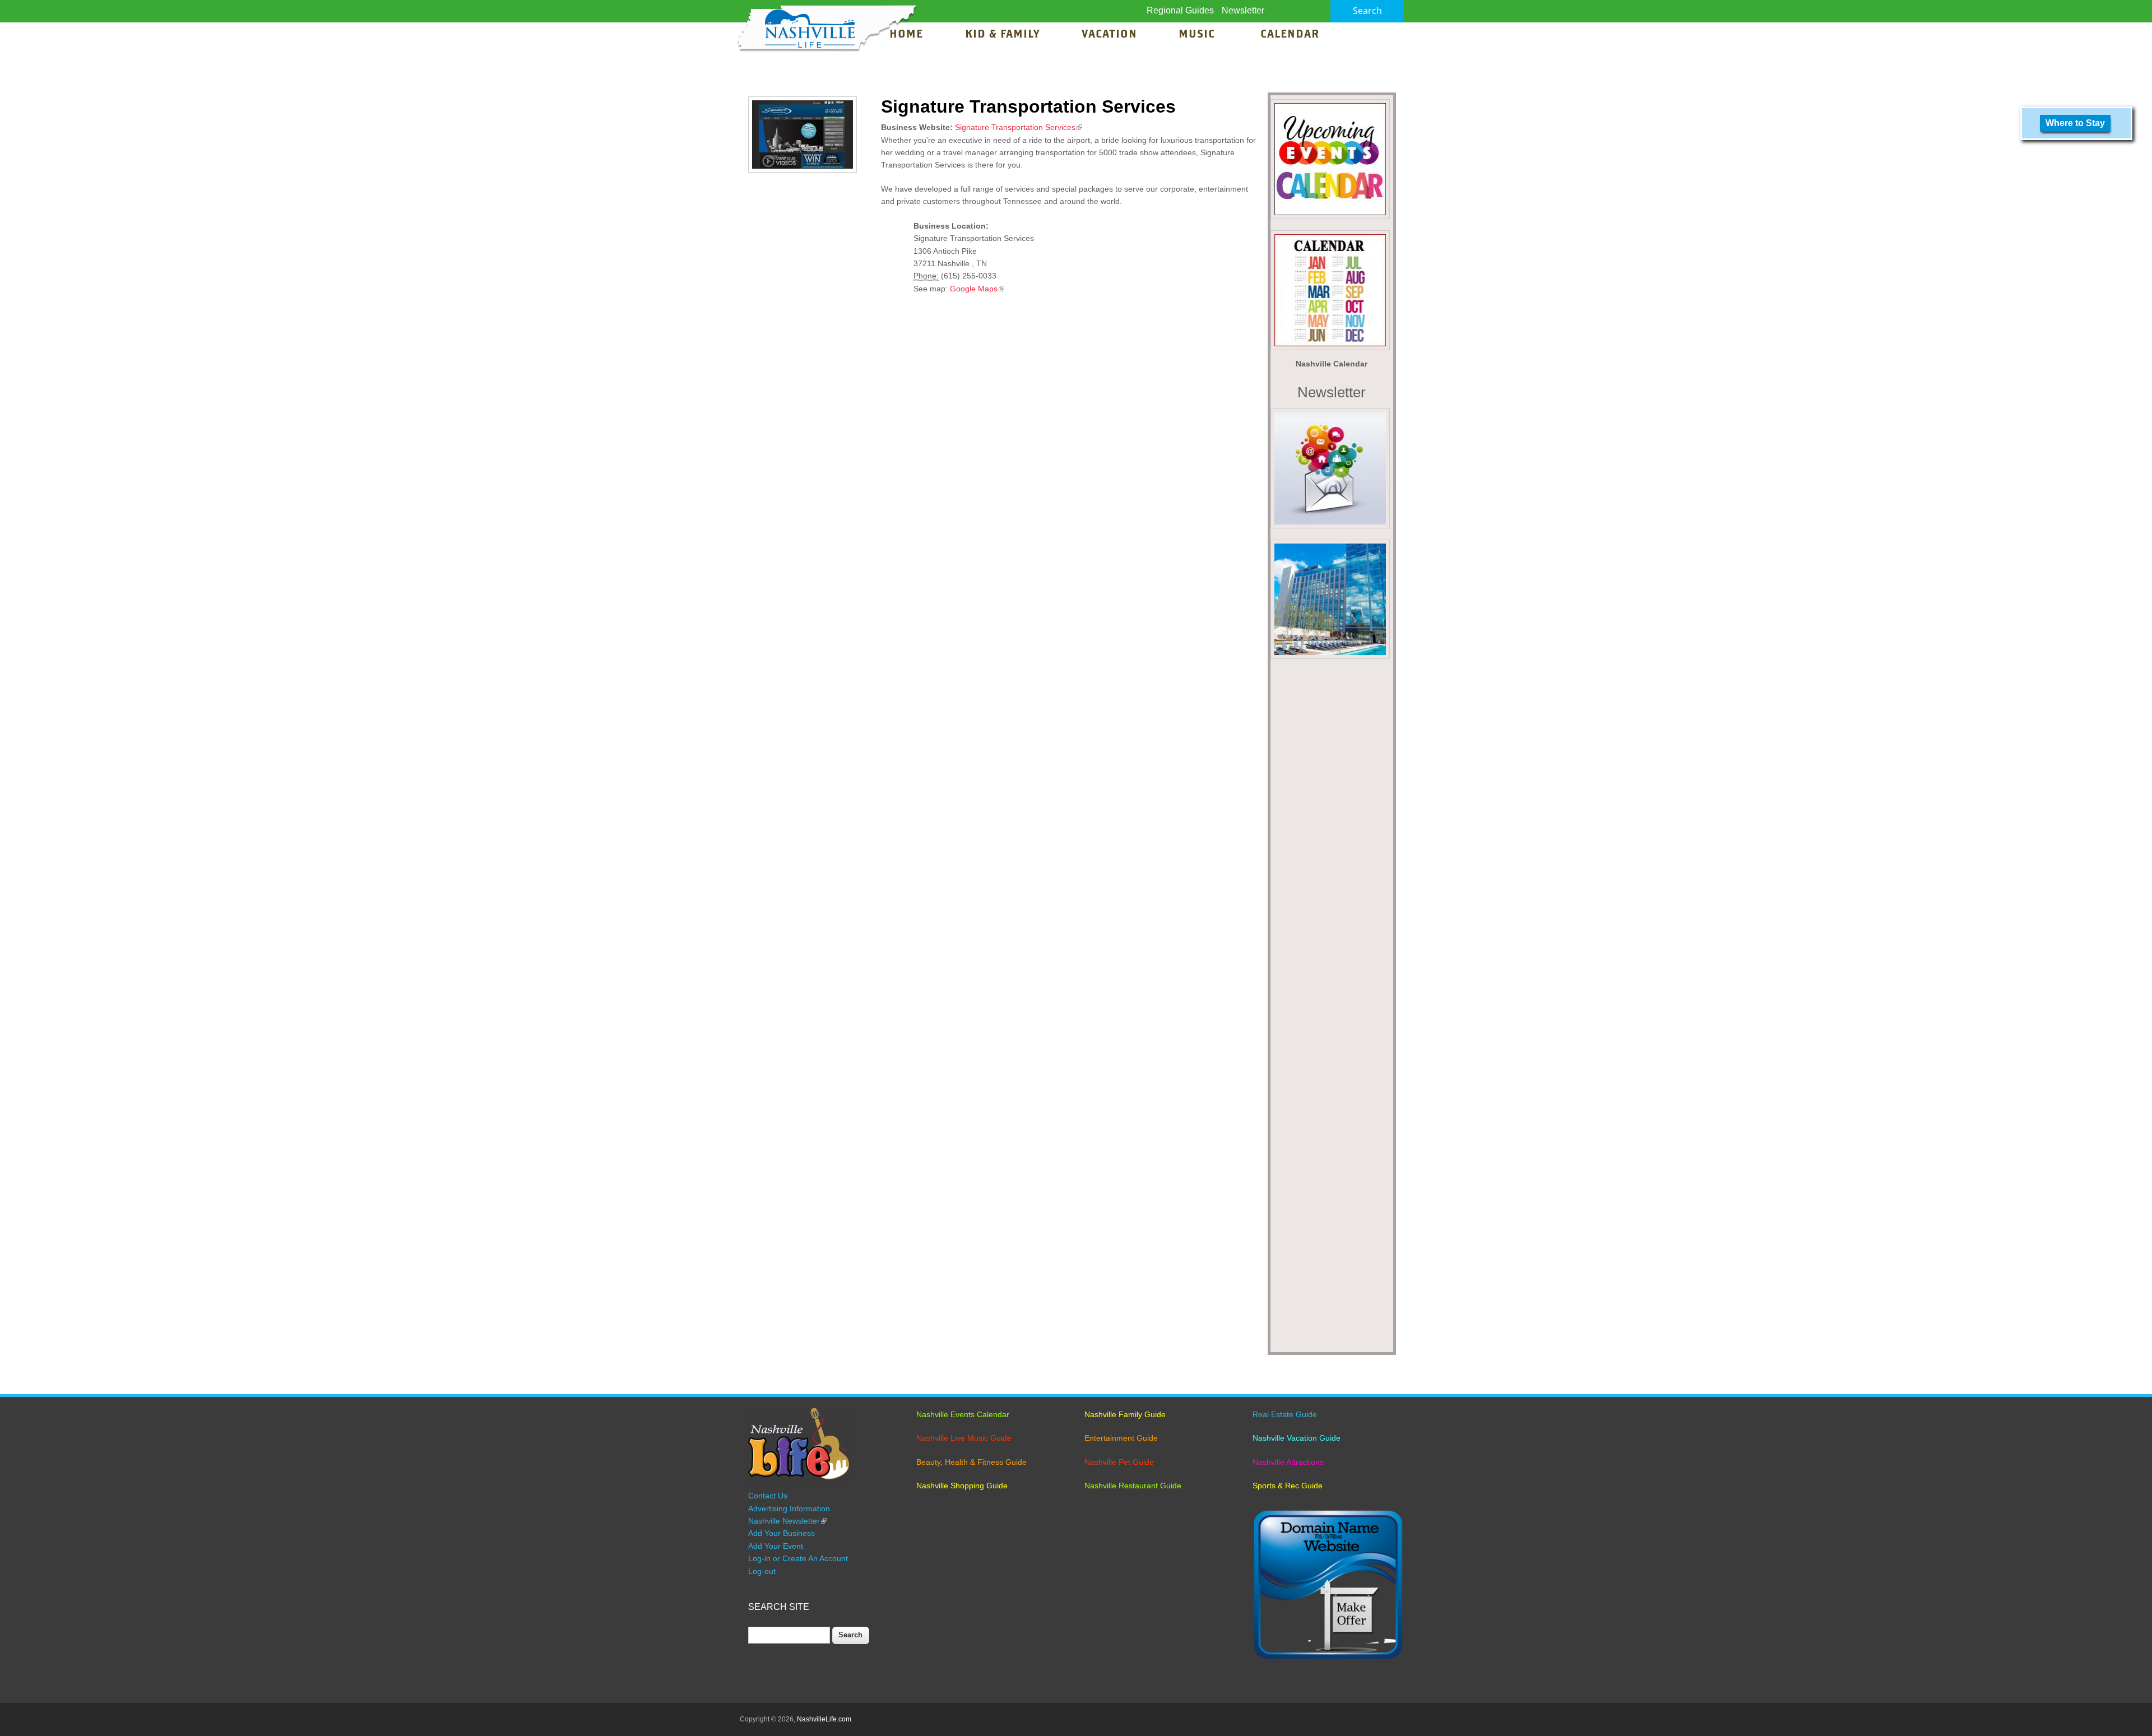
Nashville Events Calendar (963, 1414)
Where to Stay (2075, 123)
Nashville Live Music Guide (964, 1438)
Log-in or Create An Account (798, 1558)
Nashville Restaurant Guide (1133, 1486)
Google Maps (977, 289)
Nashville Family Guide (1125, 1414)
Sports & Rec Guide (1288, 1486)
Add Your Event (776, 1546)
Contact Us (768, 1496)
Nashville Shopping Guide (962, 1486)
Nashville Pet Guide (1119, 1462)
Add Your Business (782, 1533)
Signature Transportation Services (1019, 127)
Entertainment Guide (1121, 1438)
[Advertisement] (1332, 1009)
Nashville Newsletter (787, 1521)
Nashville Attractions (1288, 1462)
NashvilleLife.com (824, 1719)
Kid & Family (1002, 35)
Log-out (762, 1571)
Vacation (1109, 35)
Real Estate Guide (1285, 1414)
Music (1198, 35)
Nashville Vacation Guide (1297, 1438)
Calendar (1290, 35)
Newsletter (1243, 10)
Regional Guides (1180, 10)
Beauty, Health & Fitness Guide (971, 1462)
